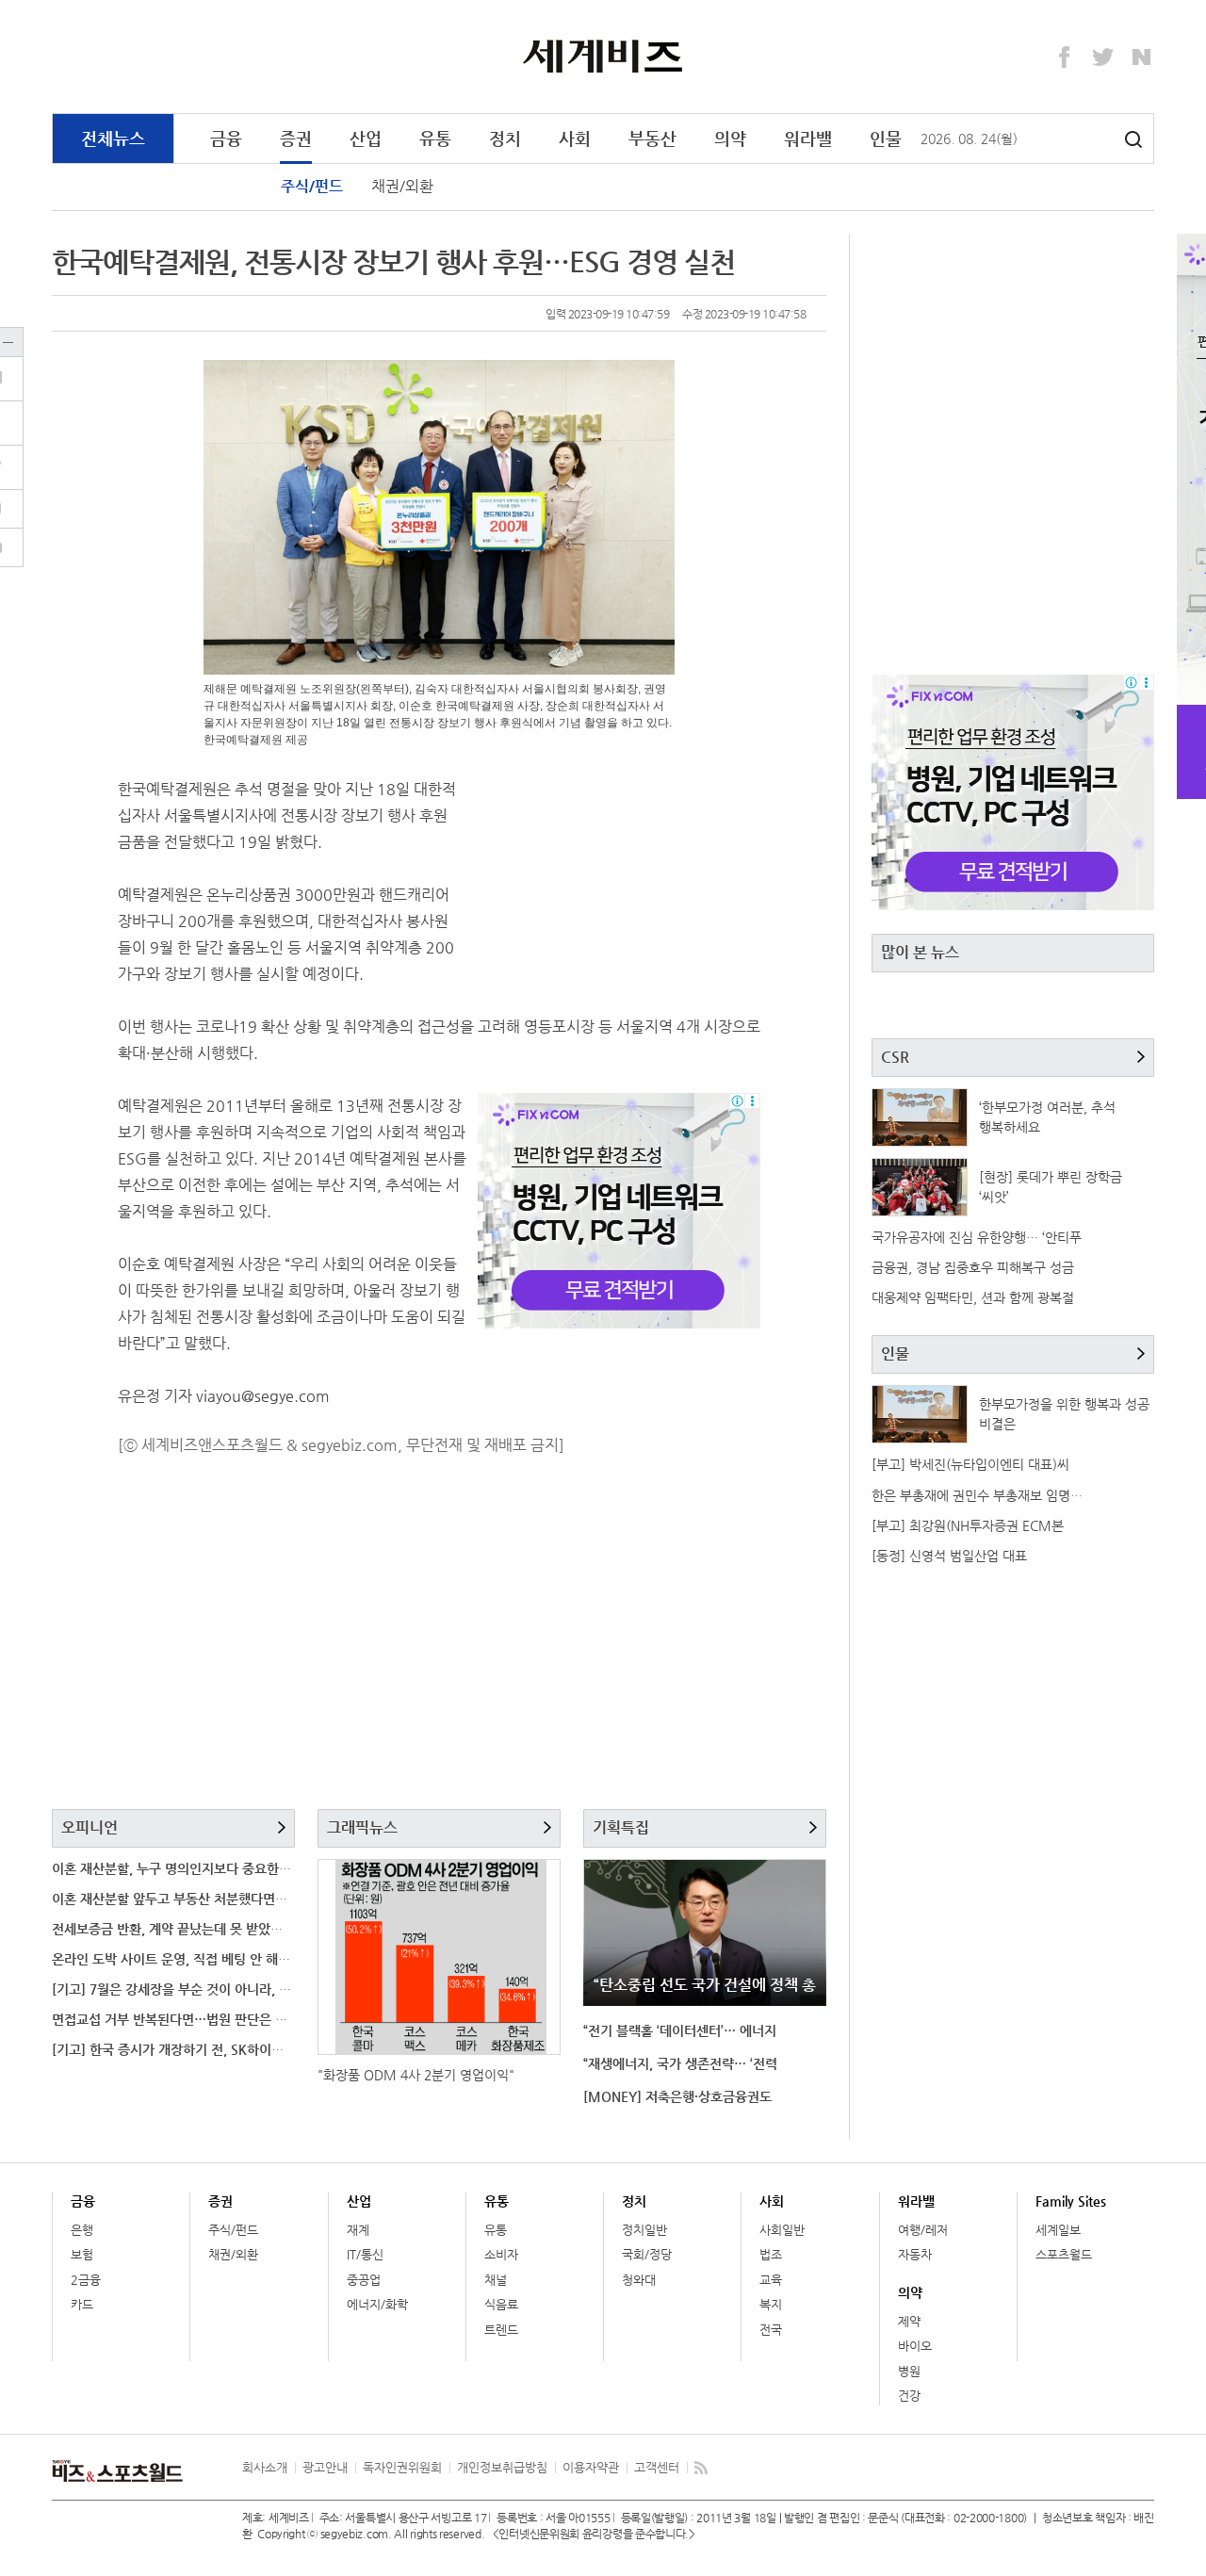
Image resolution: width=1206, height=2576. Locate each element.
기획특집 (621, 1827)
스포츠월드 (1064, 2254)
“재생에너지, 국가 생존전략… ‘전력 (680, 2063)
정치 (505, 138)
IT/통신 (365, 2254)
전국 (771, 2330)
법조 (771, 2254)
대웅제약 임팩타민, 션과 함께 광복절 (973, 1297)
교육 (771, 2280)
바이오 (915, 2346)
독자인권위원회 (402, 2467)
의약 (730, 138)
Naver (1142, 57)
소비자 (501, 2254)
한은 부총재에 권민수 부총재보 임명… (977, 1495)
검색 (1133, 139)
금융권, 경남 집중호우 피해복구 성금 (973, 1267)
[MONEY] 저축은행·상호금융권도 (677, 2096)
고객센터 (657, 2467)
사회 (575, 138)
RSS (701, 2468)
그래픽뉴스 (362, 1827)
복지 (771, 2304)
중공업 (364, 2280)
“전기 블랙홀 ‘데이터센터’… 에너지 (680, 2030)
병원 (909, 2371)
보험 (82, 2254)
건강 (909, 2396)
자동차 (915, 2254)
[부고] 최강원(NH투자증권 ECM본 (968, 1525)
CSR (895, 1057)
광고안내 (325, 2467)
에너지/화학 (377, 2304)
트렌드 (501, 2330)
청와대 (639, 2280)
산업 (366, 138)
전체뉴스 (113, 138)
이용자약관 (591, 2467)
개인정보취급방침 (502, 2467)
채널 (496, 2280)
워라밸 (808, 138)
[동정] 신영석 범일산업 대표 (949, 1556)
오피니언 (90, 1827)
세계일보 (1058, 2230)
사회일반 (782, 2230)
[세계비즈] (603, 56)
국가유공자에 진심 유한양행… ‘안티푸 (977, 1237)
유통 (435, 138)
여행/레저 (923, 2230)
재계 (358, 2230)
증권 (296, 138)
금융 (226, 138)
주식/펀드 (312, 186)
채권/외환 (402, 186)
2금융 (86, 2280)
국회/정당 (647, 2254)
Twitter (1103, 57)
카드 (82, 2304)
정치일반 (644, 2230)
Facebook (1065, 57)
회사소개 (265, 2467)
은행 (82, 2230)
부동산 (652, 138)
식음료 (501, 2304)
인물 (886, 138)
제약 (909, 2321)
